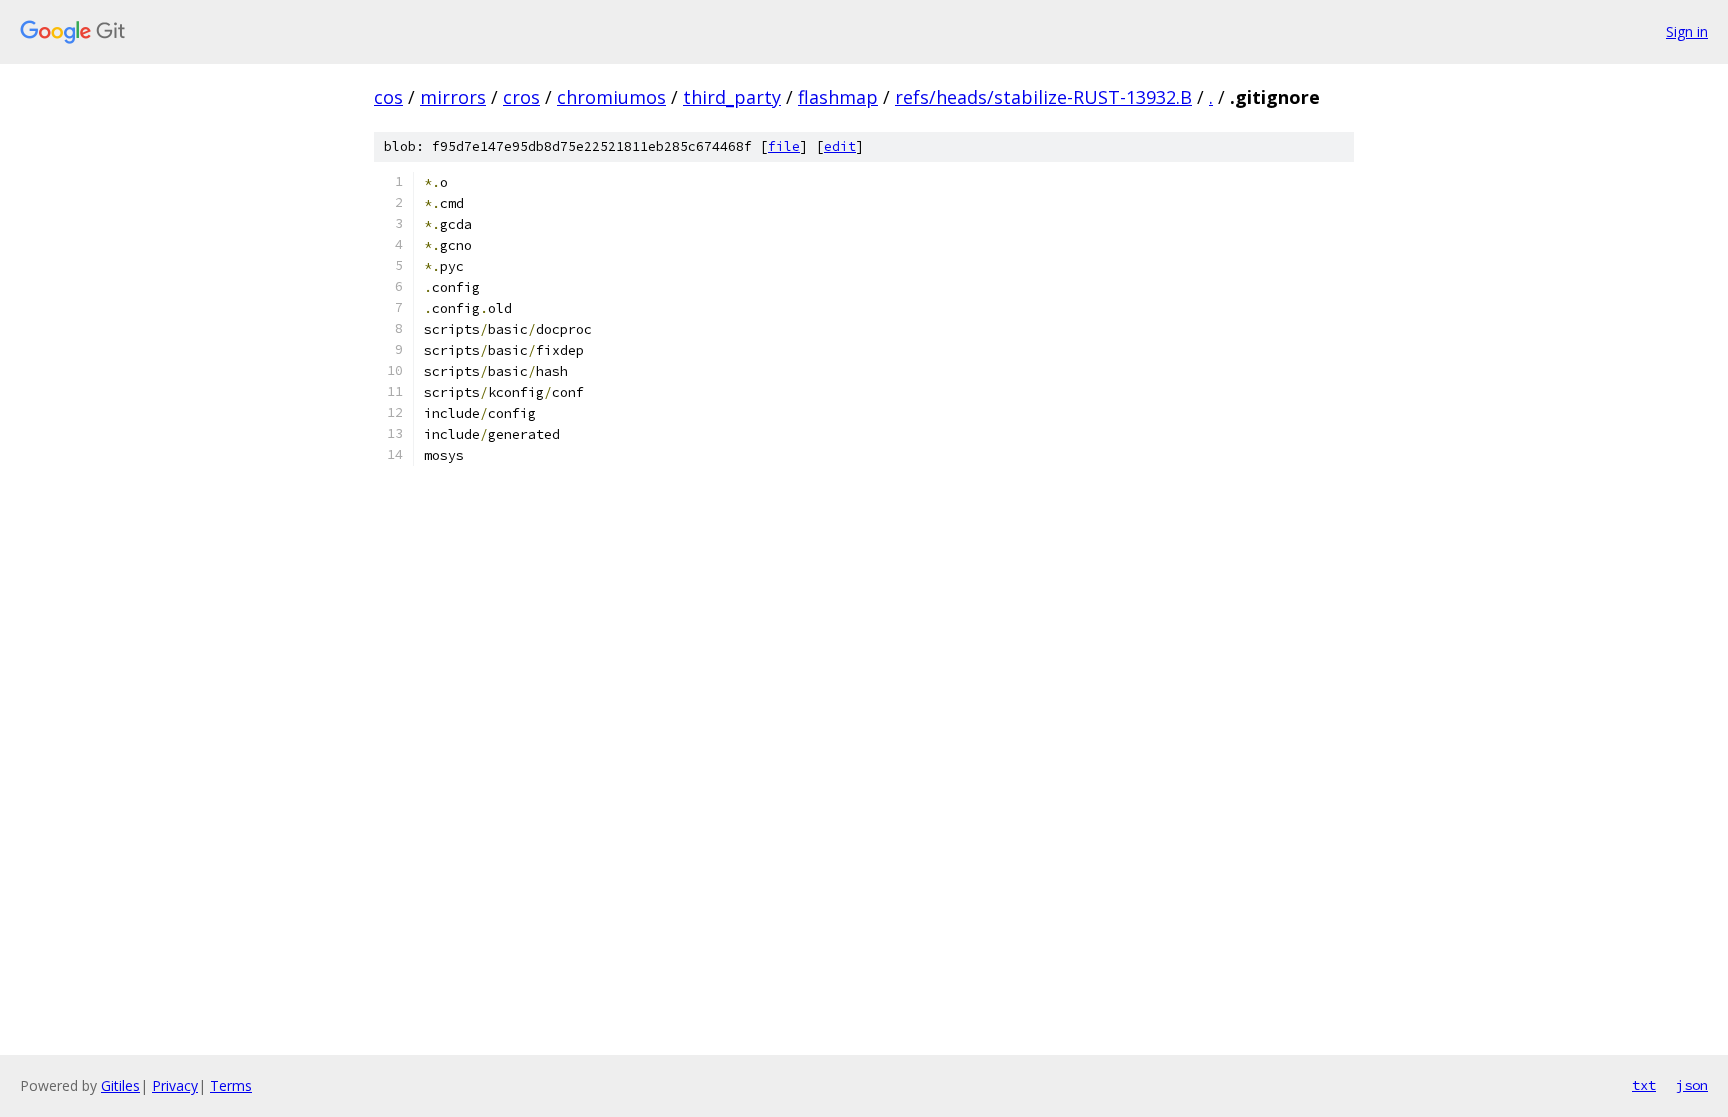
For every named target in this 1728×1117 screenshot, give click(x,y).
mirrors (453, 97)
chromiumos (611, 97)
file (784, 146)
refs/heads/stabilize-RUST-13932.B (1043, 97)
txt (1644, 1085)
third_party (732, 97)
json (1692, 1085)
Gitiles (120, 1085)
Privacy (175, 1085)
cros (521, 97)
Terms (231, 1085)
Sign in (1687, 31)
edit (840, 146)
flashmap (838, 97)
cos (388, 97)
